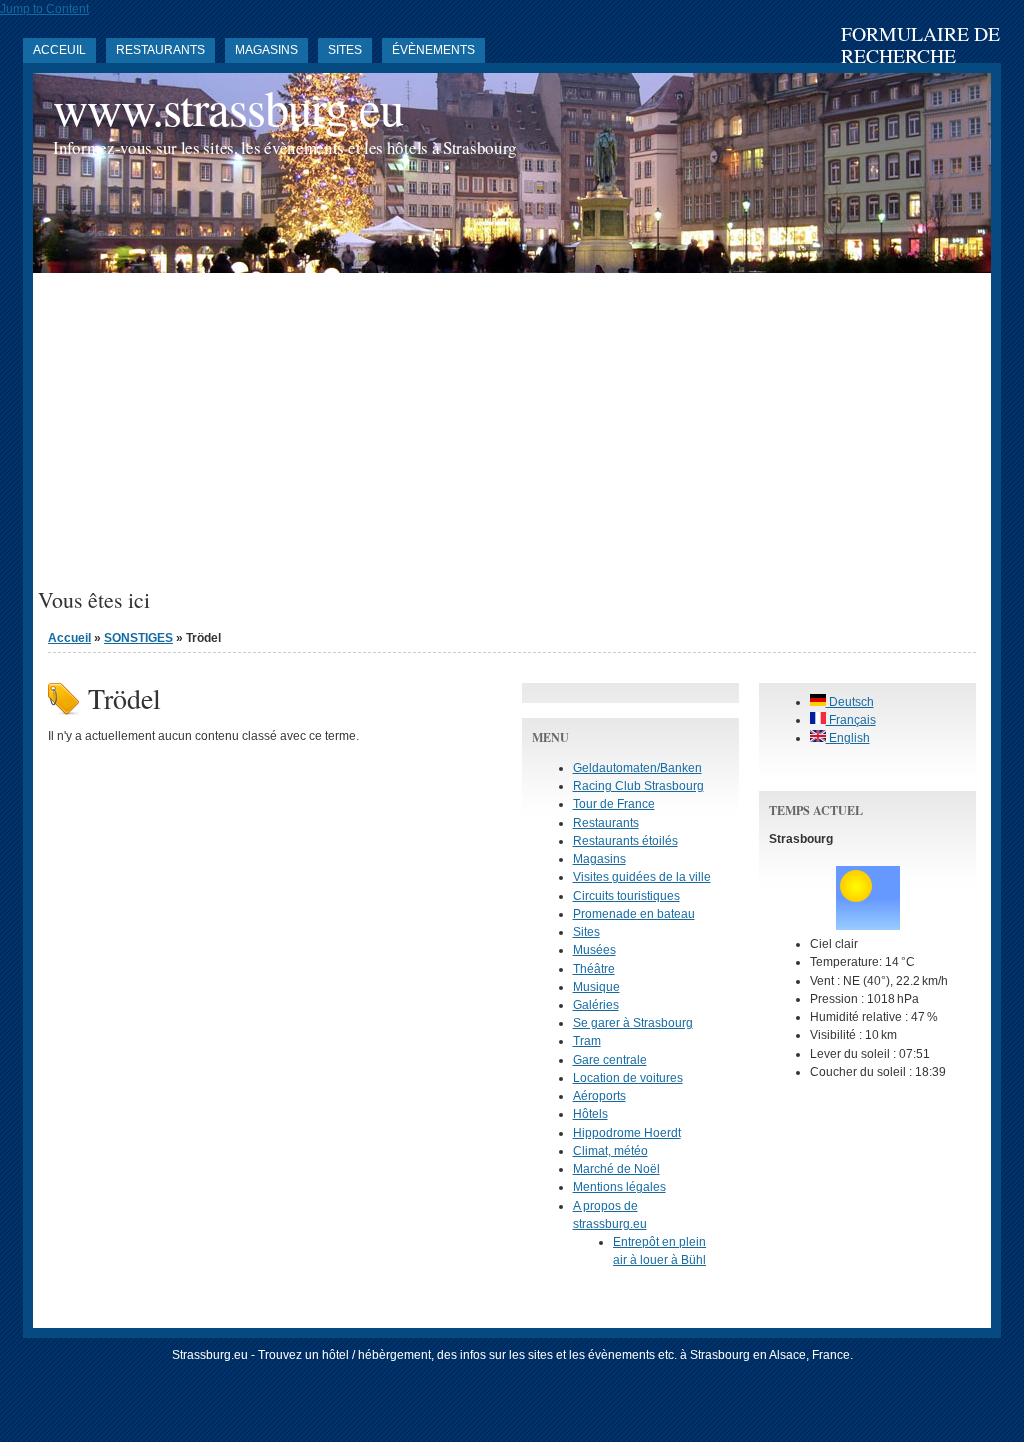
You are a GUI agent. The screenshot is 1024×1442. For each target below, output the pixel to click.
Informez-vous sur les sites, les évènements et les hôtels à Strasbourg (285, 147)
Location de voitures (628, 1078)
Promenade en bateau (634, 914)
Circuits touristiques (626, 896)
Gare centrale (610, 1060)
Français (851, 720)
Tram (587, 1041)
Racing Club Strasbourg (638, 786)
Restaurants (160, 50)
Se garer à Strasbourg (633, 1023)
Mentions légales (619, 1187)
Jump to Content (44, 9)
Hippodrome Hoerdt (627, 1133)
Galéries (596, 1005)
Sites (345, 50)
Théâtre (594, 969)
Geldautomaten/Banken (637, 768)
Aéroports (599, 1096)
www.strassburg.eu (228, 107)
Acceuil (59, 50)
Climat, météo (610, 1151)
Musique (596, 987)
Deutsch (850, 702)
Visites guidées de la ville (642, 877)
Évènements (433, 50)
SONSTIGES (138, 638)
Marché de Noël (616, 1169)
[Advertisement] (512, 438)
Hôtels (590, 1114)
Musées (594, 950)
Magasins (266, 50)
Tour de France (614, 804)
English (848, 738)
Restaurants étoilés (625, 841)
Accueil (69, 638)
